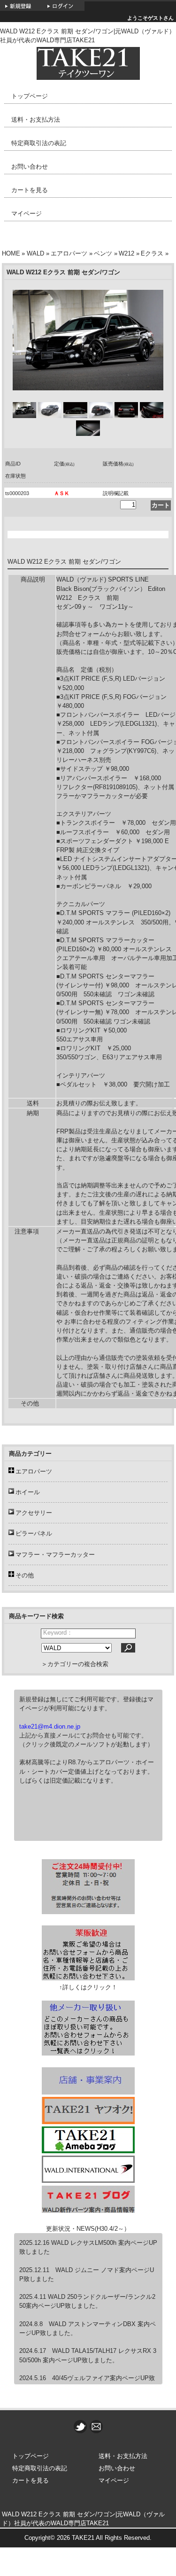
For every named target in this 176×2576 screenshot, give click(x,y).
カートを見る (30, 190)
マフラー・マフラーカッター (55, 1555)
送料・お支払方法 (36, 120)
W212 (126, 253)
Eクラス (152, 253)
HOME (11, 253)
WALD (35, 253)
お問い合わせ (30, 167)
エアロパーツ (69, 253)
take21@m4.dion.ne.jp (50, 1726)
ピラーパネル (34, 1533)
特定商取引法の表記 (39, 143)
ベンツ (103, 253)
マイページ (27, 213)
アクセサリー (34, 1513)
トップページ (30, 96)
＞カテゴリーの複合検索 (75, 1664)
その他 (25, 1575)
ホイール (28, 1492)
